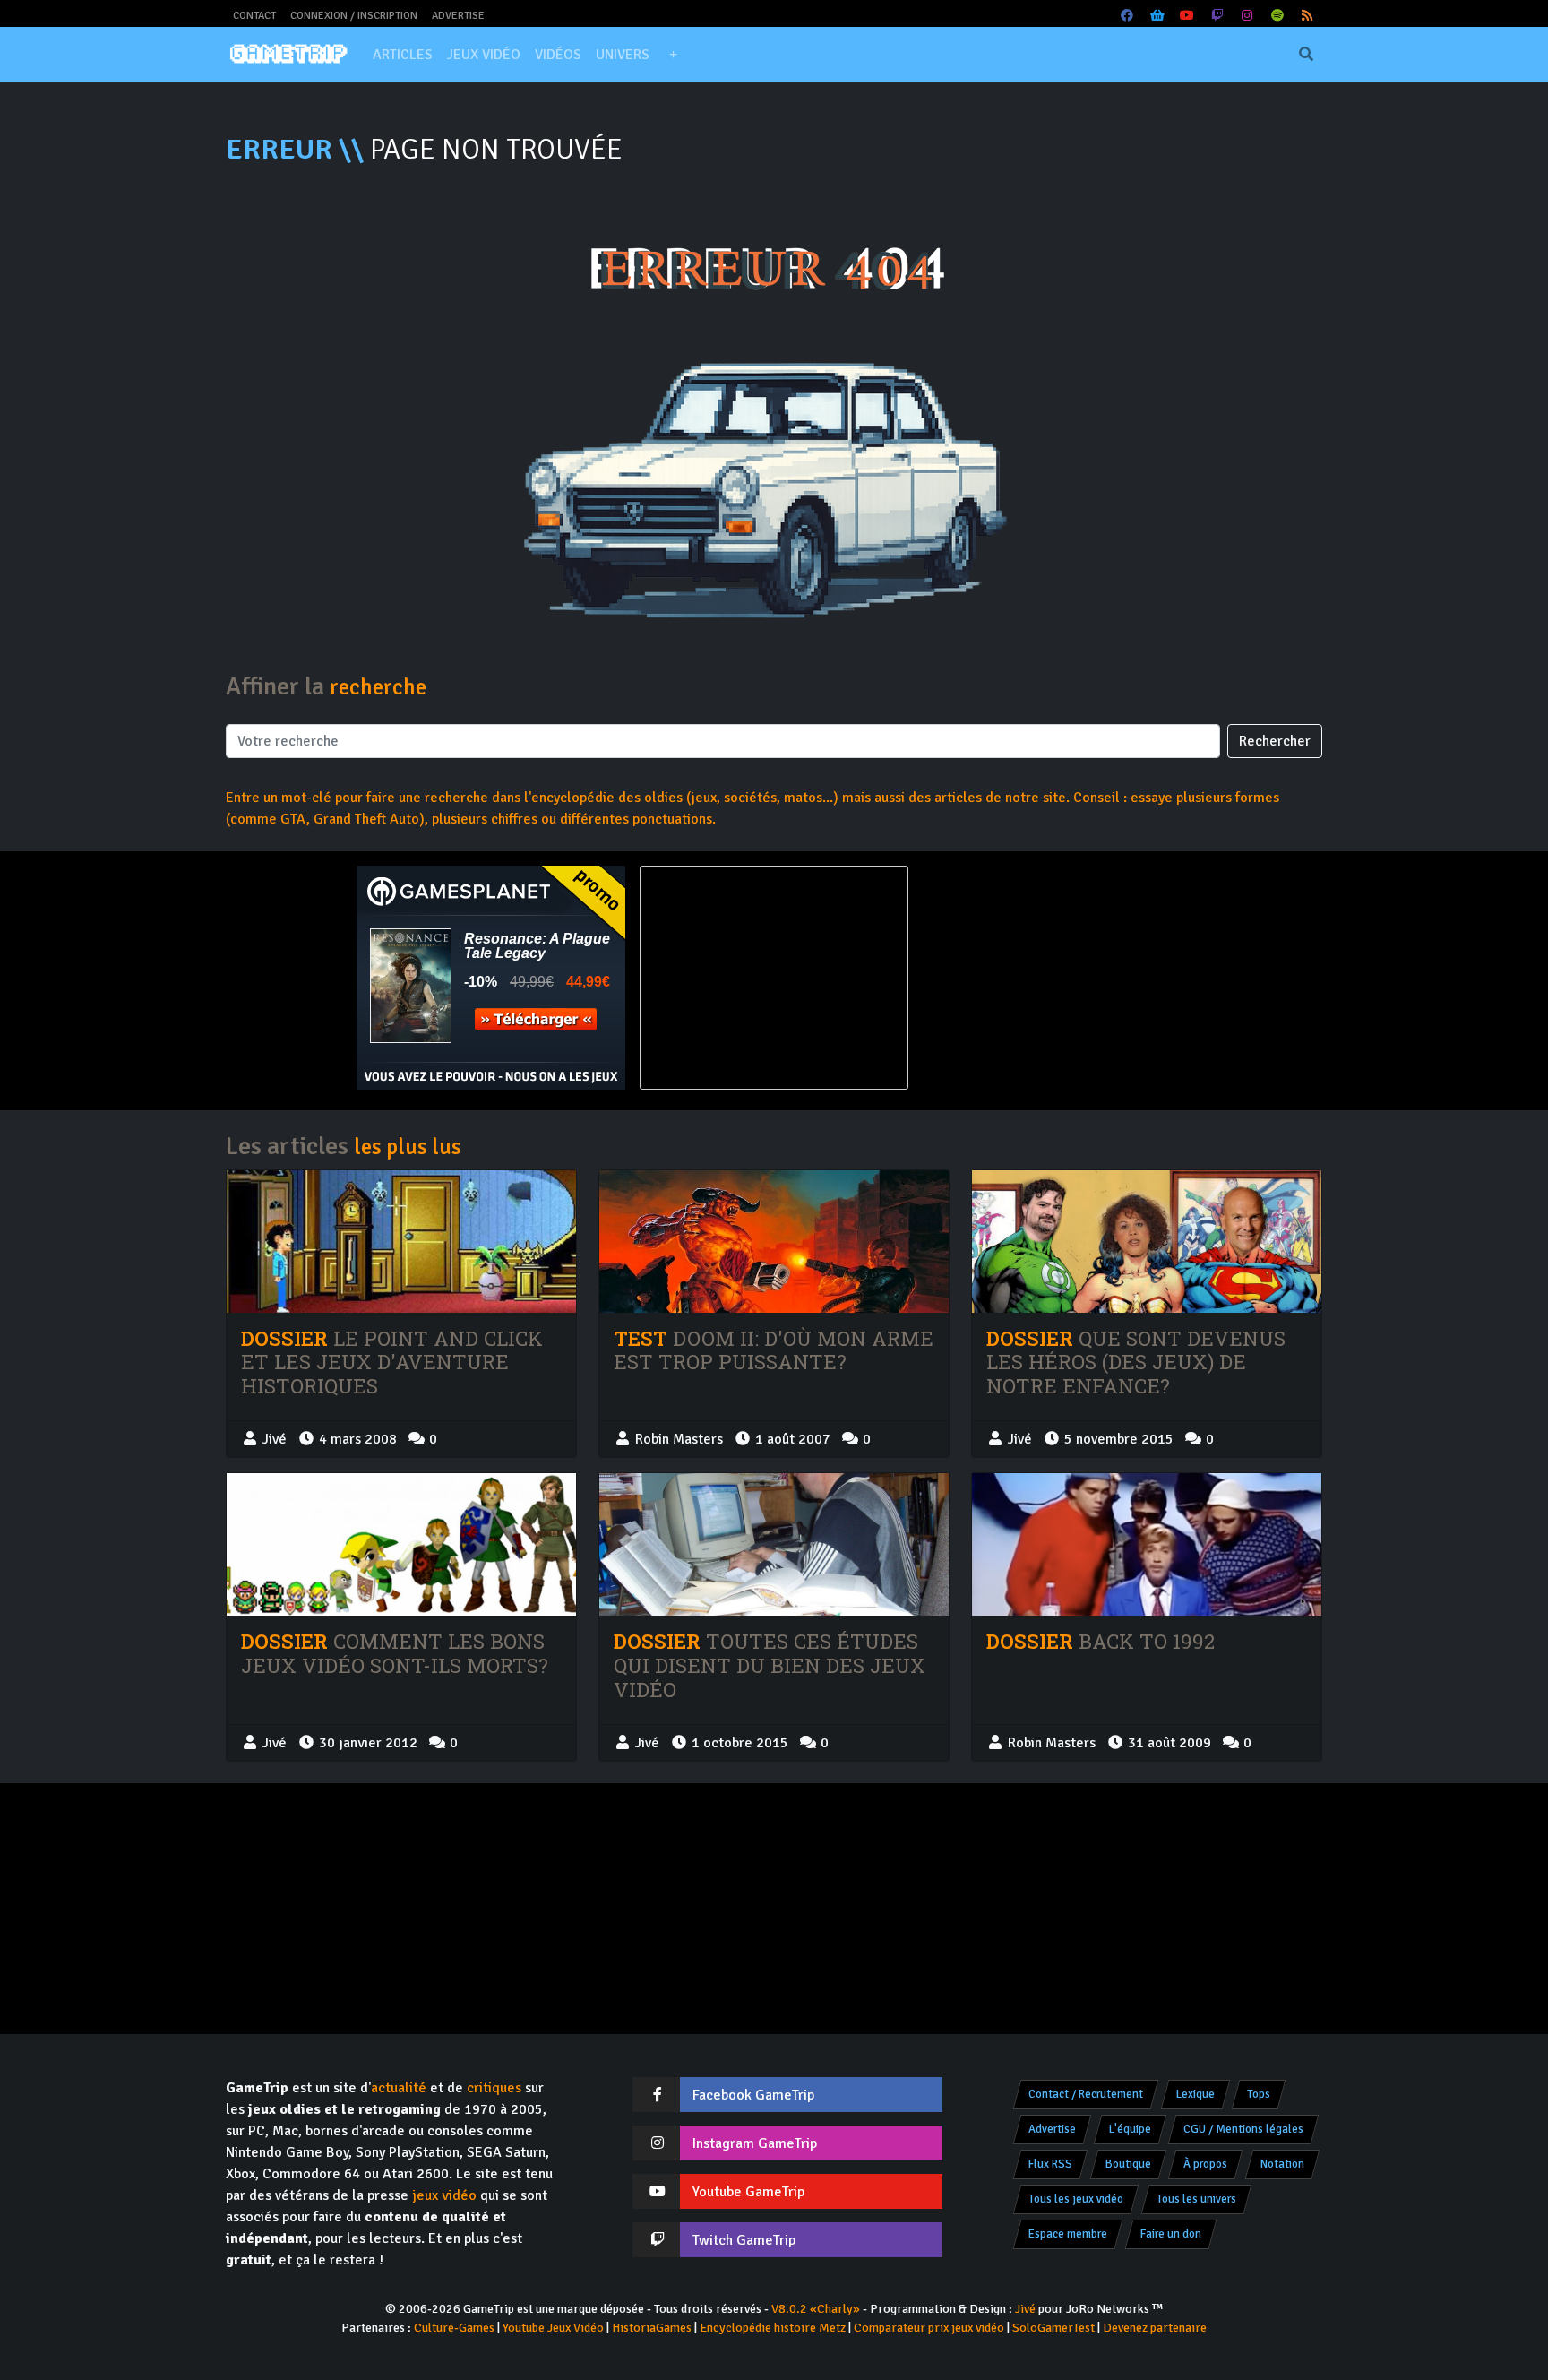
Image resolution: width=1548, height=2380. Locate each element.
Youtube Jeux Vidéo (553, 2328)
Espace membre (1068, 2234)
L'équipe (1130, 2129)
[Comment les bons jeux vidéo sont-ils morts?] (401, 1544)
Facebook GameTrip (753, 2095)
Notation (1282, 2164)
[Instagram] (1248, 16)
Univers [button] (623, 55)
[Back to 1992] (1147, 1544)
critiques (494, 2088)
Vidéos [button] (558, 55)
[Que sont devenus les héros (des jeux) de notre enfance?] (1147, 1242)
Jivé (1025, 2309)
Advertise (458, 16)
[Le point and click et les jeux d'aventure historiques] (401, 1242)
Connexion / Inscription (354, 16)
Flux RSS (1050, 2164)
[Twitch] (1217, 16)
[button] (673, 55)
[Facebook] (1128, 16)
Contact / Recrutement (1086, 2094)
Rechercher (1275, 741)
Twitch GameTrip (744, 2240)
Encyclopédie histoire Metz (773, 2328)
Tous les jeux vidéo (1076, 2199)
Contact (254, 16)
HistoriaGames (652, 2328)
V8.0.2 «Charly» (816, 2309)
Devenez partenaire (1155, 2328)
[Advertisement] (1057, 978)
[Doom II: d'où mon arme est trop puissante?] (774, 1242)
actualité (399, 2088)
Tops (1259, 2094)
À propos (1205, 2164)
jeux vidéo (444, 2195)
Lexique (1195, 2094)
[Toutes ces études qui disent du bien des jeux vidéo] (774, 1544)
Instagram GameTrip (755, 2143)
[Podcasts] (1277, 16)
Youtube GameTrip (748, 2192)
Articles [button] (403, 55)
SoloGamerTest (1053, 2328)
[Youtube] (1188, 16)
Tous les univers (1196, 2199)
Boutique (1128, 2164)
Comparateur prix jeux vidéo (929, 2328)
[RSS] (1308, 16)
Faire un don (1171, 2234)
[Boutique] (1157, 16)
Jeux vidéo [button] (484, 55)
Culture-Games (454, 2328)
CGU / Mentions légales (1243, 2129)
